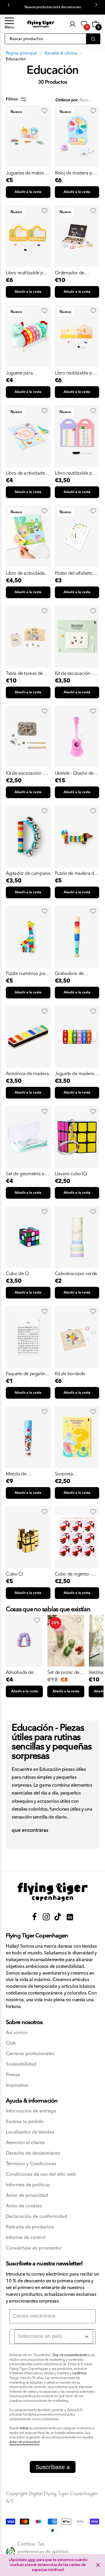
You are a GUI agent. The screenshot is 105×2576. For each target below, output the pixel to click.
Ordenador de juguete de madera (74, 273)
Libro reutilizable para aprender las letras (28, 273)
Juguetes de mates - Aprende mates (26, 173)
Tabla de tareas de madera (24, 673)
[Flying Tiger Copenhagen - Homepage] (41, 24)
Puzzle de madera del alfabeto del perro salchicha (76, 873)
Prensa (13, 2075)
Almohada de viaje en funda (20, 1672)
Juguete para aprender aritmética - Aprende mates (27, 373)
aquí (32, 2560)
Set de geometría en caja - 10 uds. (26, 1174)
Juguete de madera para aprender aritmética (75, 1074)
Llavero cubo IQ (71, 1174)
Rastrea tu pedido (25, 2122)
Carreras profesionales (30, 2054)
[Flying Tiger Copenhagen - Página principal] (52, 1892)
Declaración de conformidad (36, 2217)
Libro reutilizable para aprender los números (77, 373)
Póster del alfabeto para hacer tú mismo (76, 573)
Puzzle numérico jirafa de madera (28, 974)
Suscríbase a (53, 2467)
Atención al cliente (25, 2143)
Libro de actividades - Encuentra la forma (27, 573)
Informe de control (26, 2238)
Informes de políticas (28, 2185)
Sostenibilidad (21, 2064)
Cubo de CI (17, 1274)
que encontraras (30, 1831)
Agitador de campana (28, 873)
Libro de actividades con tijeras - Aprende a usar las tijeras (27, 473)
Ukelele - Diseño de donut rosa (74, 773)
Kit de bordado (70, 1374)
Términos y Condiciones (31, 2164)
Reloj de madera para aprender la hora (77, 173)
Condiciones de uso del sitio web (41, 2174)
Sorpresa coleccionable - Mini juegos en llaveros (75, 1474)
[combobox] (54, 2336)
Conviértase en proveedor (34, 2248)
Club (11, 2043)
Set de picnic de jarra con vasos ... (64, 1672)
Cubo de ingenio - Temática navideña (74, 1574)
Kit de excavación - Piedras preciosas (74, 673)
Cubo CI (14, 1574)
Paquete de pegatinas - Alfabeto (28, 1374)
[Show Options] (87, 2336)
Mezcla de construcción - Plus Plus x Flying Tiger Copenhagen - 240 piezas (25, 1474)
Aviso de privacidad (27, 2196)
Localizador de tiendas (30, 2132)
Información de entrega (31, 2111)
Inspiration (17, 2085)
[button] (9, 24)
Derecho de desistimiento (33, 2153)
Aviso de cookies (24, 2206)
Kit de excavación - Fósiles (25, 773)
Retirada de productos (30, 2227)
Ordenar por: (67, 100)
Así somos (17, 2033)
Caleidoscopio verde (76, 1274)
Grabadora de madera (69, 974)
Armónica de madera (27, 1074)
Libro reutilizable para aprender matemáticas (77, 473)
